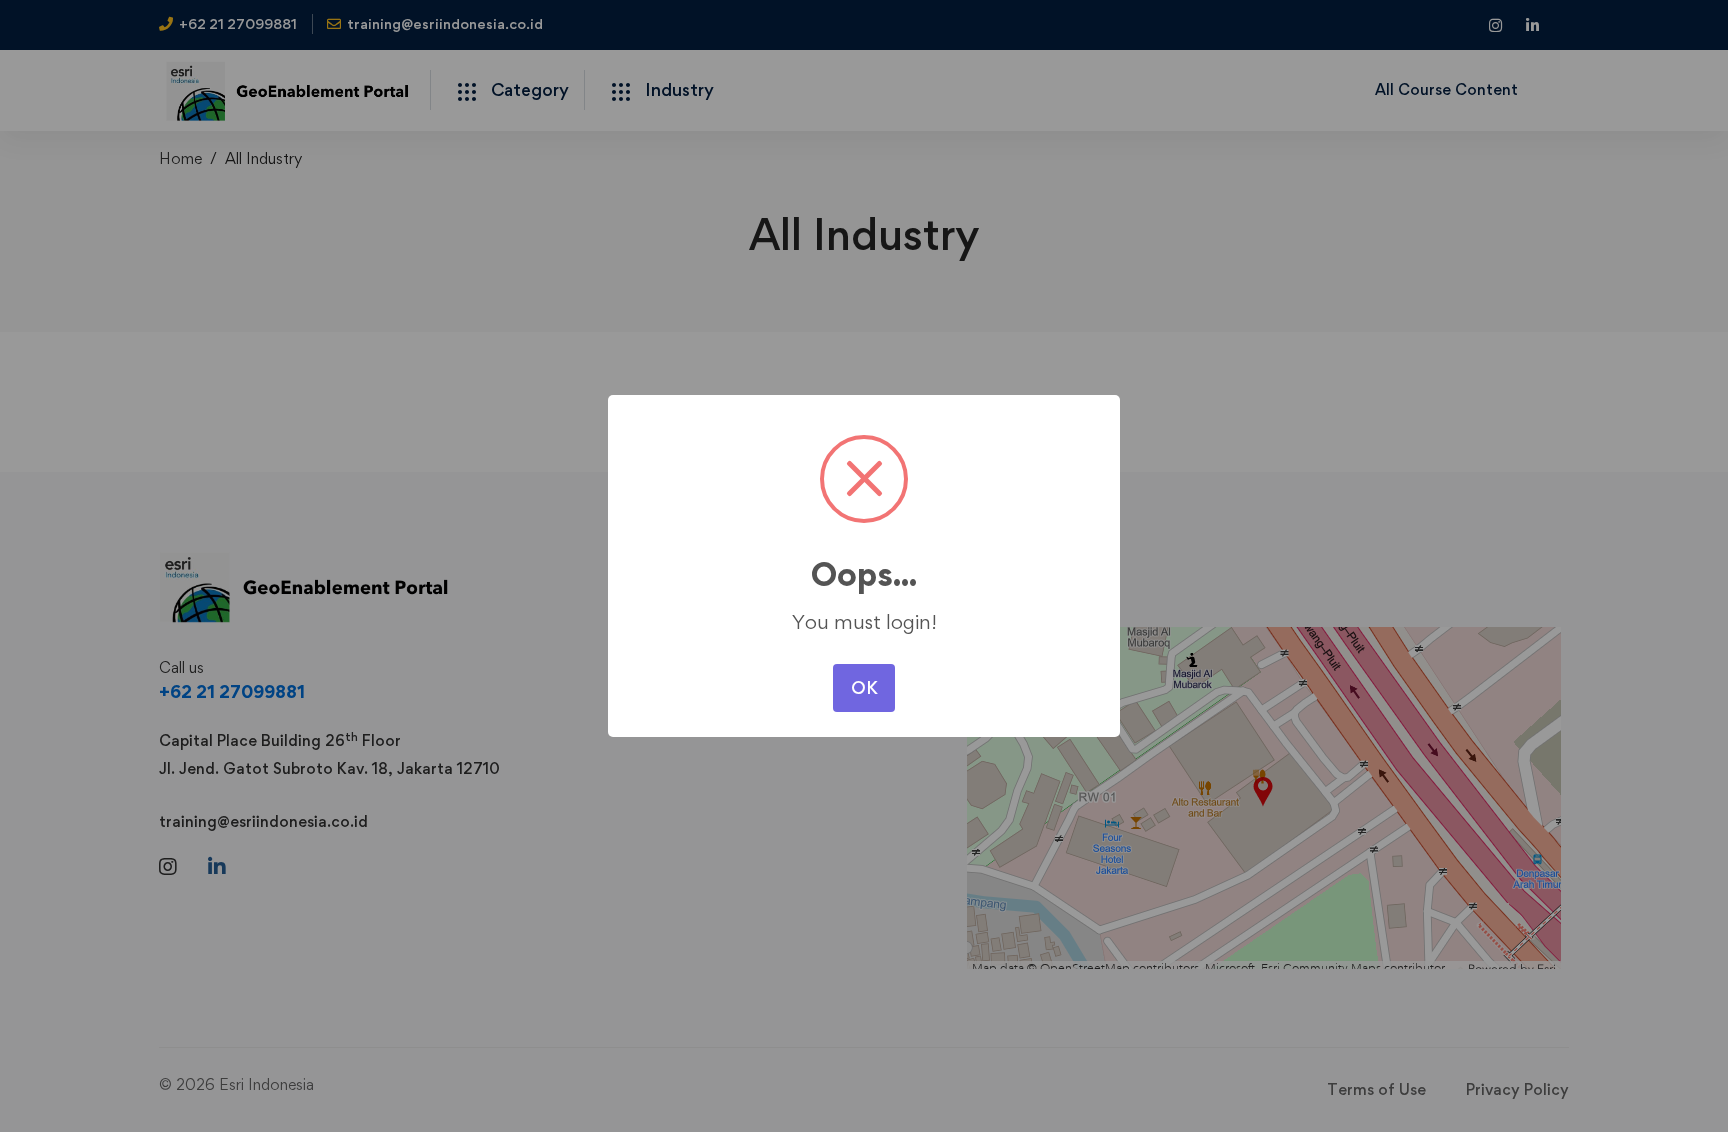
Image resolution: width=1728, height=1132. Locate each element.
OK (864, 687)
